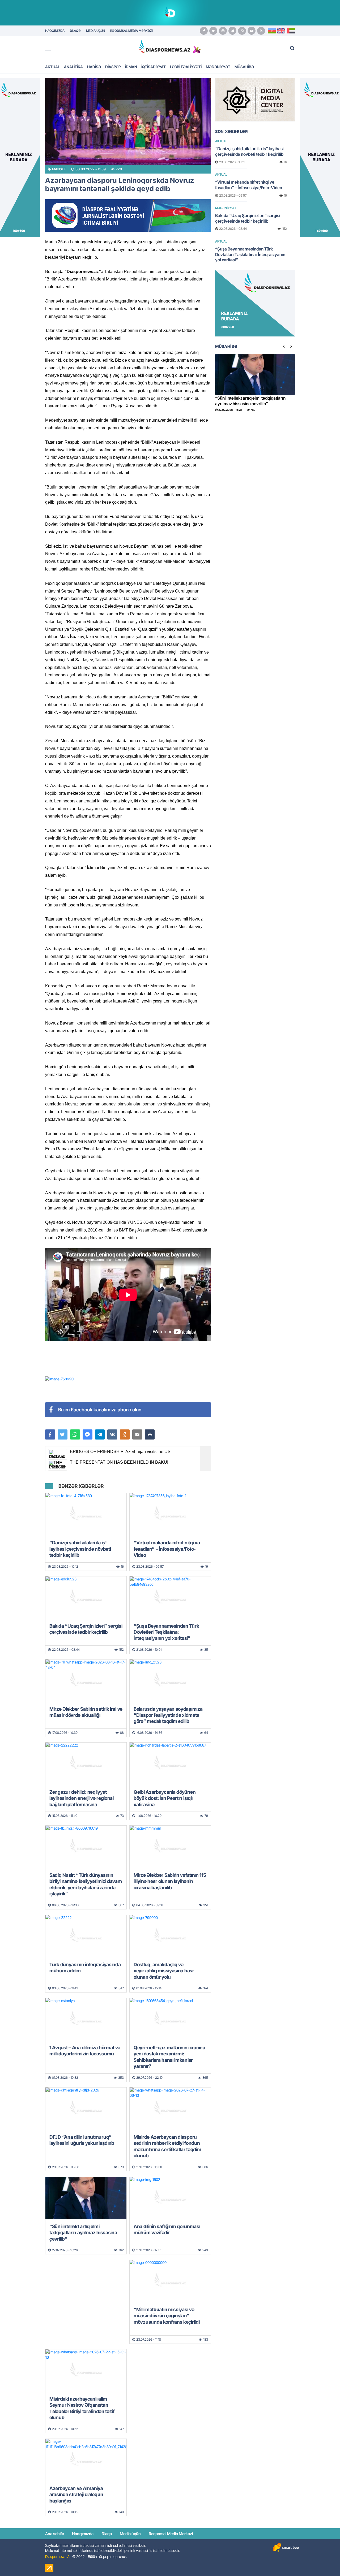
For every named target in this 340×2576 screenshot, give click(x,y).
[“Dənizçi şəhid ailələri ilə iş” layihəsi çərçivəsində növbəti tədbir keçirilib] (86, 1514)
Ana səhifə (55, 2534)
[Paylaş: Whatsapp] (75, 1434)
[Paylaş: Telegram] (100, 1434)
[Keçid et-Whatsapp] (242, 31)
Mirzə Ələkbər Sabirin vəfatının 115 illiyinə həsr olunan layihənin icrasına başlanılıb (170, 1881)
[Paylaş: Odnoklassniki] (125, 1434)
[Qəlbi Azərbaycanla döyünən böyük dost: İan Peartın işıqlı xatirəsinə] (170, 1764)
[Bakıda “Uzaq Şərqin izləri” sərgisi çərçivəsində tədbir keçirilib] (86, 1598)
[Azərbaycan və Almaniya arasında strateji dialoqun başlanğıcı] (86, 2460)
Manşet (59, 169)
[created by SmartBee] (286, 2547)
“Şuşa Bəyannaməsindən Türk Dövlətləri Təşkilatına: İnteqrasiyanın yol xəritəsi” (166, 1632)
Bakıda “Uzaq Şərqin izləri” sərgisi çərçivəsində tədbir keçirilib (86, 1629)
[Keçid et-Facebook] (204, 31)
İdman (131, 67)
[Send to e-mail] (137, 1434)
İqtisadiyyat (154, 67)
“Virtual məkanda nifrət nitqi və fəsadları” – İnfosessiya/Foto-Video (167, 1549)
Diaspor (113, 67)
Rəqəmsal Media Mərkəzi (171, 2534)
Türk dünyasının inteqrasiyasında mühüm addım (85, 1968)
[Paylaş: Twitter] (63, 1434)
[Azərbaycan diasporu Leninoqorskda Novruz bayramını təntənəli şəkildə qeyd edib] (128, 121)
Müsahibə (244, 67)
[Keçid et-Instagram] (223, 31)
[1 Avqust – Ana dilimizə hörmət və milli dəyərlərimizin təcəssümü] (86, 2019)
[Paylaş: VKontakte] (112, 1434)
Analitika (73, 67)
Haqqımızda (83, 2534)
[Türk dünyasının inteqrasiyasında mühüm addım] (86, 1936)
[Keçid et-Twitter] (213, 31)
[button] (150, 1434)
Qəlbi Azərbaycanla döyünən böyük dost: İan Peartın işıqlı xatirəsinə (165, 1798)
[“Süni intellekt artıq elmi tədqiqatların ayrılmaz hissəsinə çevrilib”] (86, 2198)
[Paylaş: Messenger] (88, 1434)
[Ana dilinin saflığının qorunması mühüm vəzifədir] (170, 2198)
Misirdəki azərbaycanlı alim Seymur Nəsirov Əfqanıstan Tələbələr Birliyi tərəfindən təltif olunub (82, 2408)
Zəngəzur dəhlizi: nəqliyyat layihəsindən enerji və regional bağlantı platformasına (82, 1798)
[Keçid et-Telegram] (232, 31)
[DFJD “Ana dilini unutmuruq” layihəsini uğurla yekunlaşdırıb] (86, 2109)
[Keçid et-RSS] (261, 31)
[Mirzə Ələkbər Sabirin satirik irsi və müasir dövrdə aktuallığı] (86, 1681)
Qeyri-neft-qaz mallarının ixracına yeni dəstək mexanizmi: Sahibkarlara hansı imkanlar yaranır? (169, 2057)
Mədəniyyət (218, 67)
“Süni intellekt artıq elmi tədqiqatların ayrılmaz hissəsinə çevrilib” (83, 2233)
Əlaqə (107, 2534)
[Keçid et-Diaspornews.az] (165, 47)
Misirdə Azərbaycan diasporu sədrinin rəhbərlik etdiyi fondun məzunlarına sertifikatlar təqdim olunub (167, 2146)
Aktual (52, 67)
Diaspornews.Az (58, 2556)
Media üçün (130, 2534)
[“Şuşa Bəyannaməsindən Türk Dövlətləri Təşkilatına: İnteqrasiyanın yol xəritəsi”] (170, 1598)
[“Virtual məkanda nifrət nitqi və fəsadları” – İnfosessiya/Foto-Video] (170, 1514)
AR (291, 31)
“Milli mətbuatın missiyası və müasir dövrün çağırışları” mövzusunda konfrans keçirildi (167, 2316)
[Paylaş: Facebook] (50, 1434)
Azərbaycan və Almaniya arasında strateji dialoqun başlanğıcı (76, 2495)
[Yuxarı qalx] (325, 2561)
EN (281, 31)
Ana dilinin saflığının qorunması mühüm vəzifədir (167, 2229)
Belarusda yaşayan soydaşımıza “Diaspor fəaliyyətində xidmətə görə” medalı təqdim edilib (168, 1715)
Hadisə (94, 67)
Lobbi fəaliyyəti (186, 67)
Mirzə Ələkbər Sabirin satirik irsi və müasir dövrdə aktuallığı (86, 1712)
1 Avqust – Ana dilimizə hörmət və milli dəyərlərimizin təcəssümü (85, 2051)
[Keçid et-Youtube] (252, 31)
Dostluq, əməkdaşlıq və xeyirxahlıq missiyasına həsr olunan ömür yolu (164, 1971)
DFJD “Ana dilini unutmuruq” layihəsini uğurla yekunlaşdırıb (82, 2140)
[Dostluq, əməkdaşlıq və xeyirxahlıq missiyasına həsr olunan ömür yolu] (170, 1936)
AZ (272, 31)
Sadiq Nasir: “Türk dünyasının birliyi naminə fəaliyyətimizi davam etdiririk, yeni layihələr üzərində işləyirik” (86, 1884)
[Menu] (50, 48)
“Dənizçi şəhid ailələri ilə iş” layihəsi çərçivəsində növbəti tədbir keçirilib (80, 1549)
